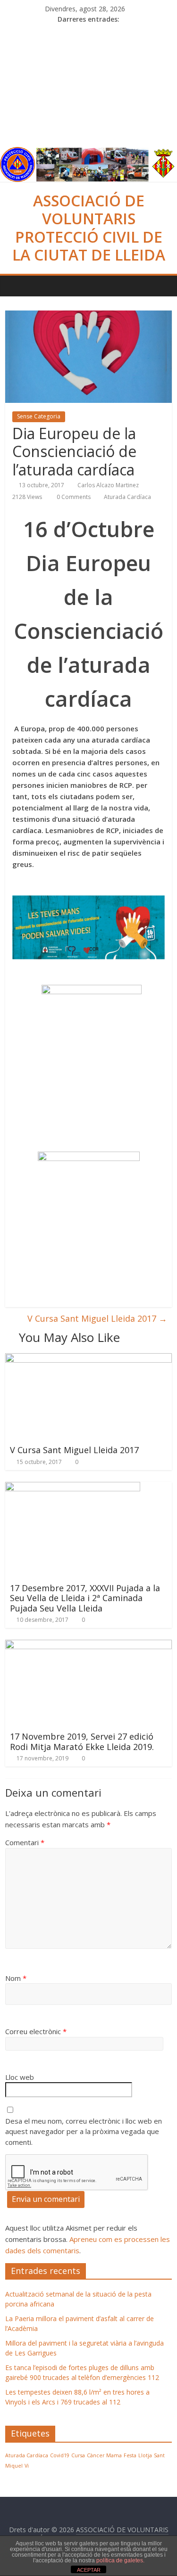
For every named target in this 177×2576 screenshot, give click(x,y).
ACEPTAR (89, 2570)
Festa (130, 2455)
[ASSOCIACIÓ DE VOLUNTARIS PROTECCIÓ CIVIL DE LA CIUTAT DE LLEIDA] (88, 153)
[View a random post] (162, 286)
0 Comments (73, 497)
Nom (16, 1978)
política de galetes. (120, 2560)
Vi (27, 2466)
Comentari (25, 1842)
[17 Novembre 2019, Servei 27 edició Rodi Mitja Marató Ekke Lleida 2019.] (88, 1645)
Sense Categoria (39, 416)
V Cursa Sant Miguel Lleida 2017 (97, 1318)
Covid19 (60, 2455)
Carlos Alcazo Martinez (108, 485)
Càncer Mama (104, 2455)
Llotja (145, 2455)
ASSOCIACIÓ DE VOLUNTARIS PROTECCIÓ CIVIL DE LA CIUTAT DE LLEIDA (89, 228)
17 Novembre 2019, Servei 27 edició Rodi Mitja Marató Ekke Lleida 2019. (82, 1742)
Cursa (78, 2455)
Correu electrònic (36, 2031)
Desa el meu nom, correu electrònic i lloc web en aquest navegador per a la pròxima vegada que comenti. (84, 2131)
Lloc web (20, 2077)
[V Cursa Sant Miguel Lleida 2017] (88, 1359)
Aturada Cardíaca (127, 497)
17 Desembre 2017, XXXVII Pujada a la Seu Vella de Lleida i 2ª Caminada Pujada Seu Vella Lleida (85, 1598)
